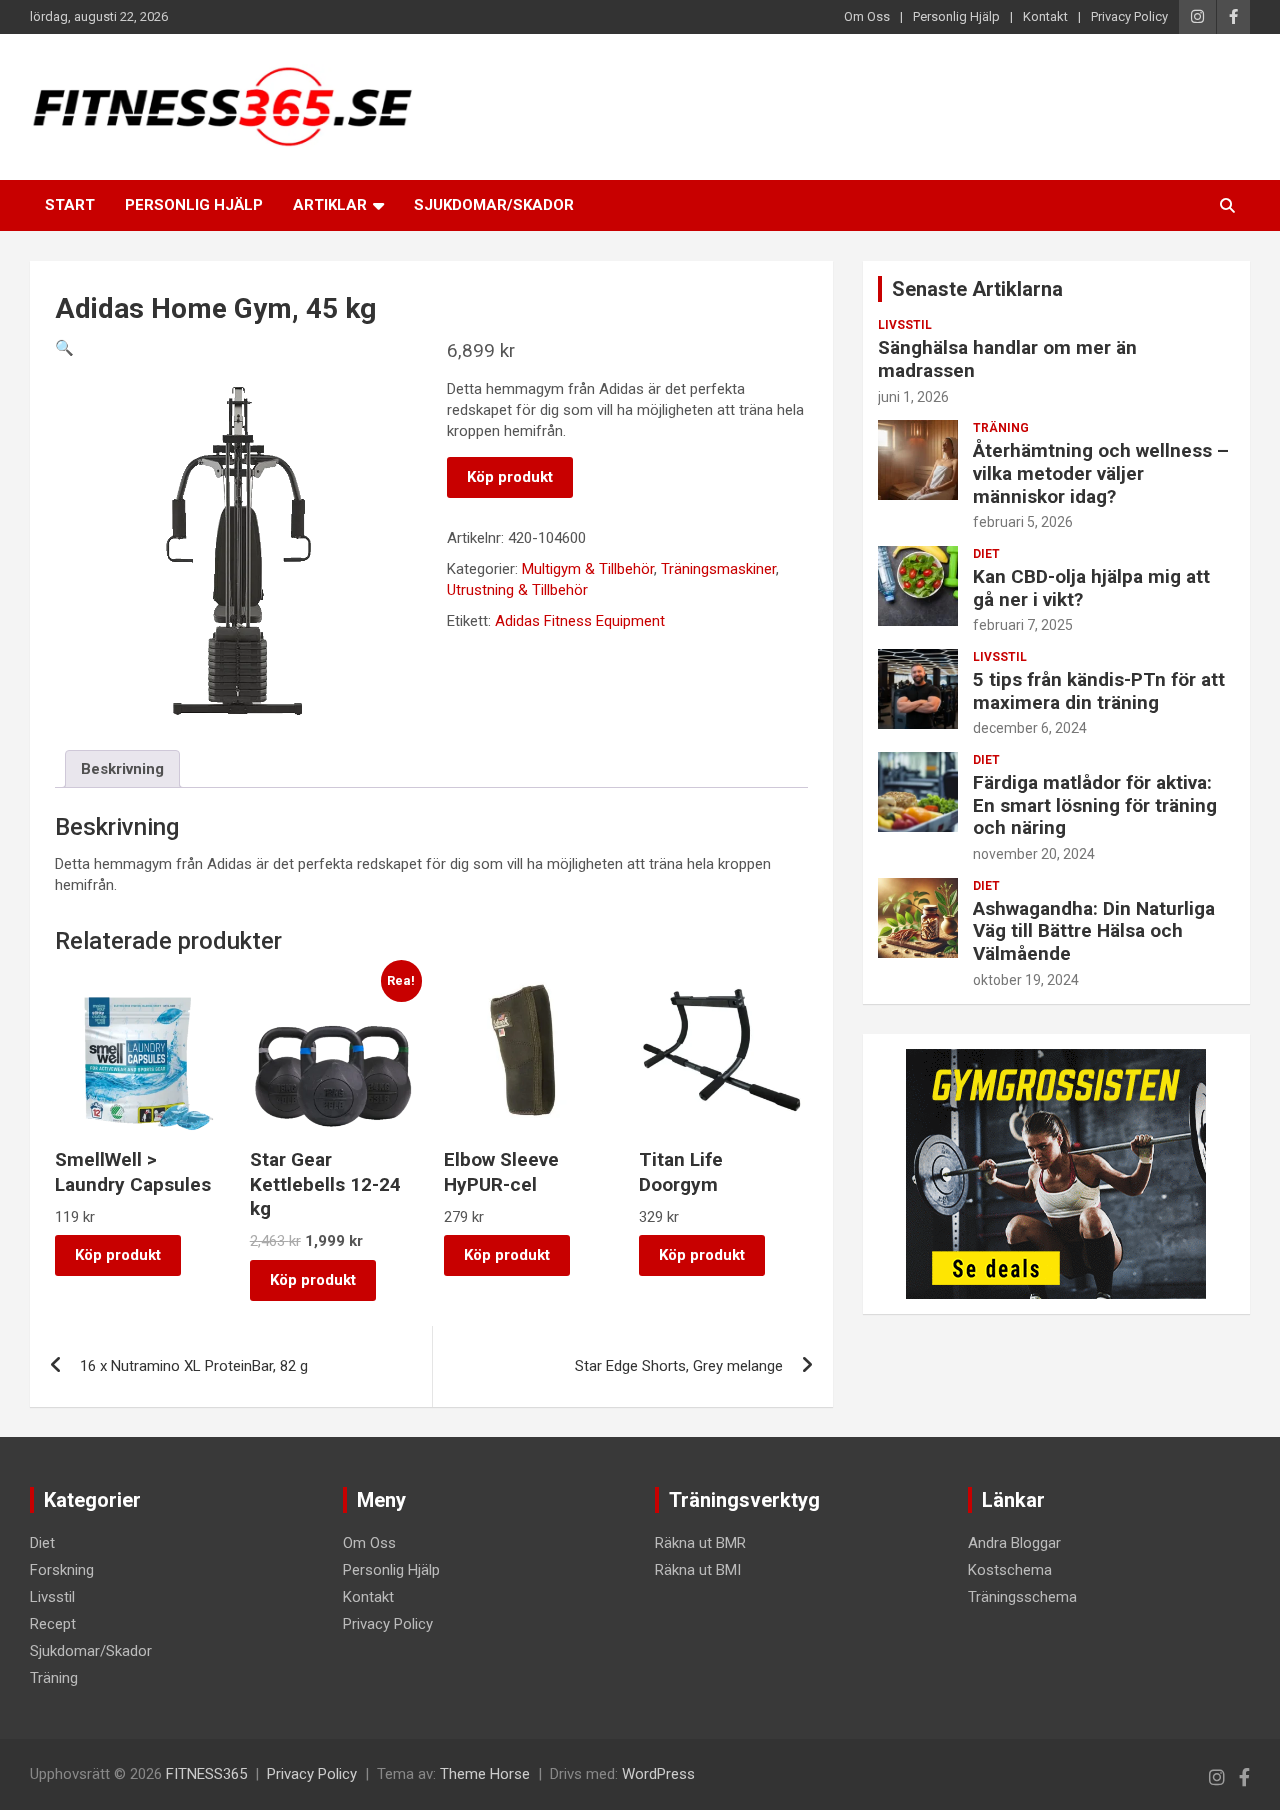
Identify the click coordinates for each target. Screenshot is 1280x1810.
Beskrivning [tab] (122, 769)
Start (70, 205)
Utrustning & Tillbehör (517, 590)
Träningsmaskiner (718, 569)
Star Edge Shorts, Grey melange (679, 1366)
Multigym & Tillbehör (588, 569)
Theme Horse (485, 1774)
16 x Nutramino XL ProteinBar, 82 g (194, 1366)
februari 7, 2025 (1023, 625)
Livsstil (905, 325)
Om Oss (867, 16)
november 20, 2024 (1034, 854)
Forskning (62, 1570)
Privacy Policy (1129, 16)
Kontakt (1045, 16)
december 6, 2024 (1030, 728)
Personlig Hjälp (956, 16)
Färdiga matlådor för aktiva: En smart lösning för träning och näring (1095, 805)
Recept (53, 1624)
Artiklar (330, 205)
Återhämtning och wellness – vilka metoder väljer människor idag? (1101, 473)
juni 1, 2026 (913, 397)
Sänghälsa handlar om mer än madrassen (1007, 359)
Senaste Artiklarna (977, 289)
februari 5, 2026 (1023, 522)
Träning (1001, 428)
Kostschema (1010, 1570)
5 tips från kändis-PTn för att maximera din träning (1099, 691)
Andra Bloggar (1014, 1543)
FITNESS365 (206, 1774)
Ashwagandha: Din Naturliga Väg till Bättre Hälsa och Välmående (1094, 931)
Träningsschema (1022, 1597)
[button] (64, 348)
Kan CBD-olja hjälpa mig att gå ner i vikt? (1091, 588)
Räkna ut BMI (698, 1570)
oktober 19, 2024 (1026, 980)
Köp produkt (510, 477)
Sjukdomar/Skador (494, 205)
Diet (986, 554)
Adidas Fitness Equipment (580, 621)
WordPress (658, 1774)
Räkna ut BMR (700, 1543)
